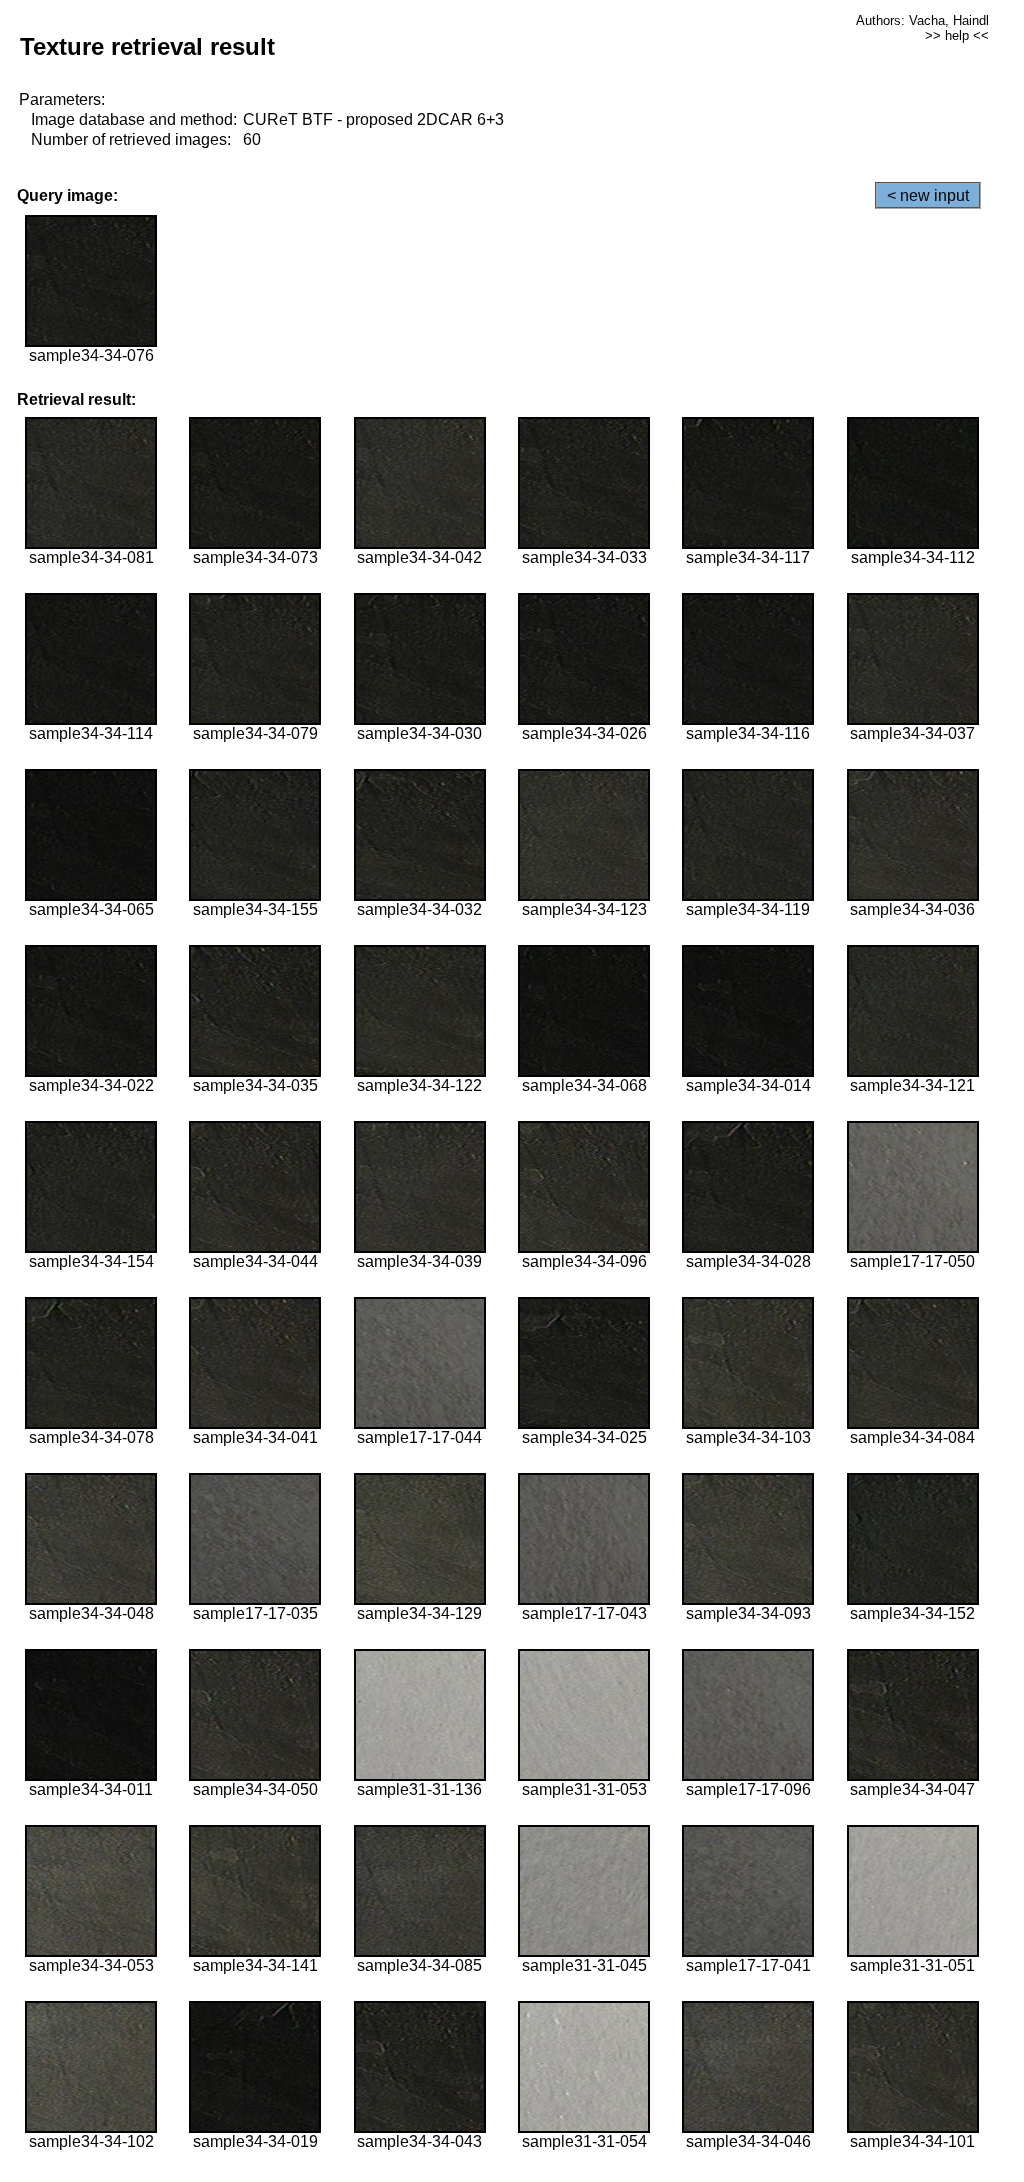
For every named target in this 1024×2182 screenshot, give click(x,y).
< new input (928, 195)
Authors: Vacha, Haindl (922, 20)
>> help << (957, 35)
